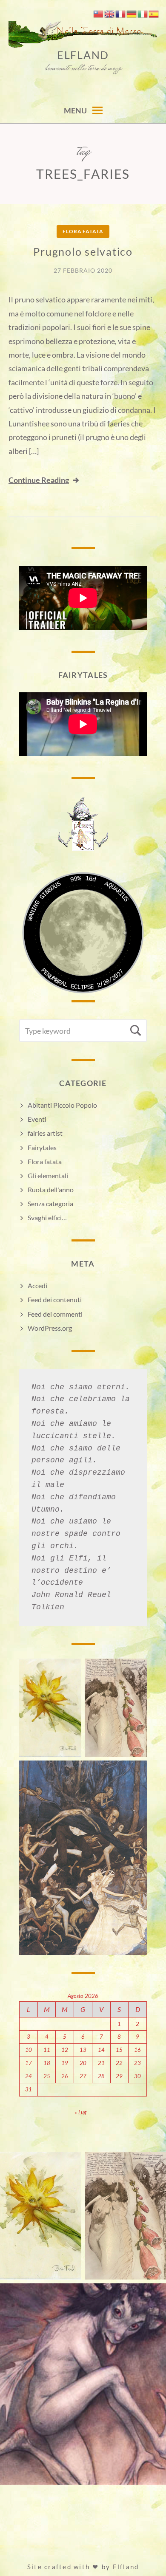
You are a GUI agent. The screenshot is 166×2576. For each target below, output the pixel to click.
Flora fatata (83, 231)
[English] (110, 13)
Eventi (37, 1119)
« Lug (80, 2112)
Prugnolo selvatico (83, 251)
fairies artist (45, 1133)
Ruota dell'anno (51, 1189)
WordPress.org (50, 1328)
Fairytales (42, 1147)
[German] (132, 13)
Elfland (83, 55)
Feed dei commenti (55, 1314)
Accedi (37, 1285)
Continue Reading (39, 480)
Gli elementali (48, 1175)
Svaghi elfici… (47, 1217)
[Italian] (143, 13)
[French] (121, 13)
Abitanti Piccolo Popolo (62, 1105)
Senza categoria (50, 1203)
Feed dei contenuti (55, 1299)
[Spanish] (154, 13)
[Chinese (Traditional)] (99, 13)
